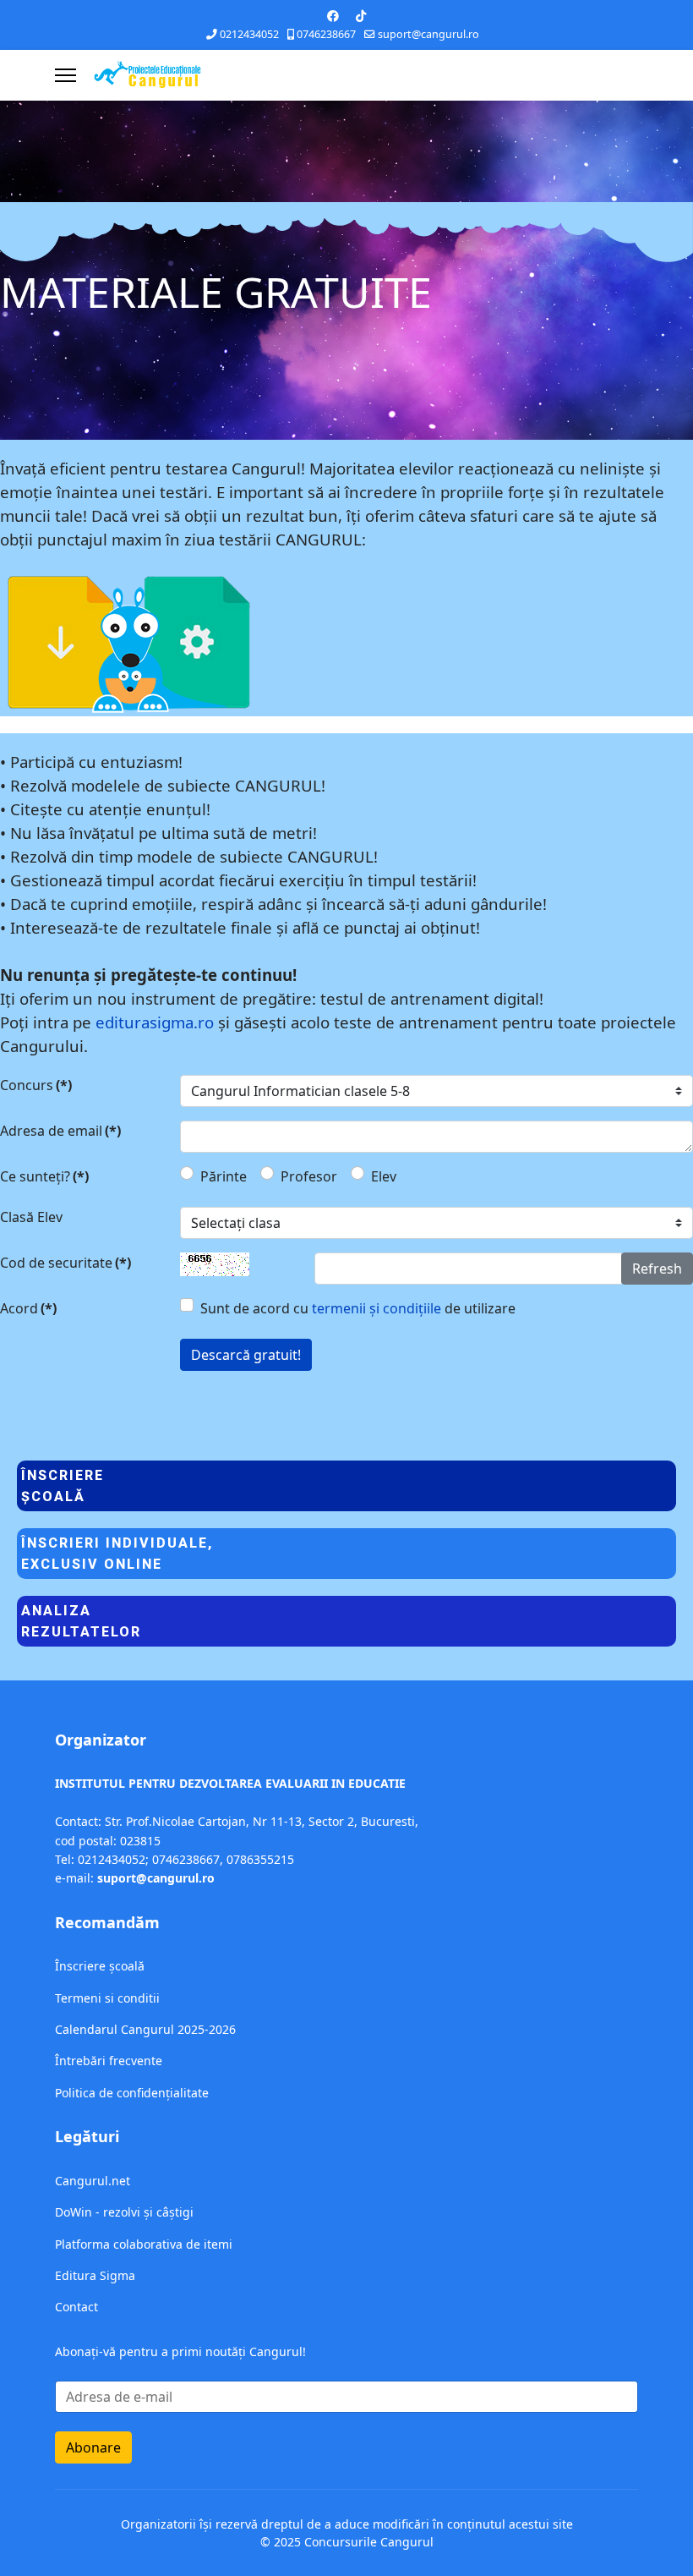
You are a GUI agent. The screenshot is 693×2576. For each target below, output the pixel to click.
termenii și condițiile (377, 1308)
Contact (76, 2307)
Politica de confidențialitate (132, 2093)
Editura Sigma (95, 2275)
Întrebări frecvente (109, 2061)
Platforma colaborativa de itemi (144, 2244)
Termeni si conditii (107, 1998)
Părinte (224, 1176)
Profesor (309, 1176)
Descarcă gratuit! (246, 1355)
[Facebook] (333, 16)
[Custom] (361, 16)
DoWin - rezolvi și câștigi (124, 2212)
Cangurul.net (93, 2181)
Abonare (93, 2447)
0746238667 (326, 34)
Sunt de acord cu (358, 1308)
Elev (384, 1176)
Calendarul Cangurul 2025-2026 (145, 2029)
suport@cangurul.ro (428, 34)
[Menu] (65, 75)
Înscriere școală (100, 1966)
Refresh (657, 1269)
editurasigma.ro (155, 1022)
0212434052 (249, 34)
